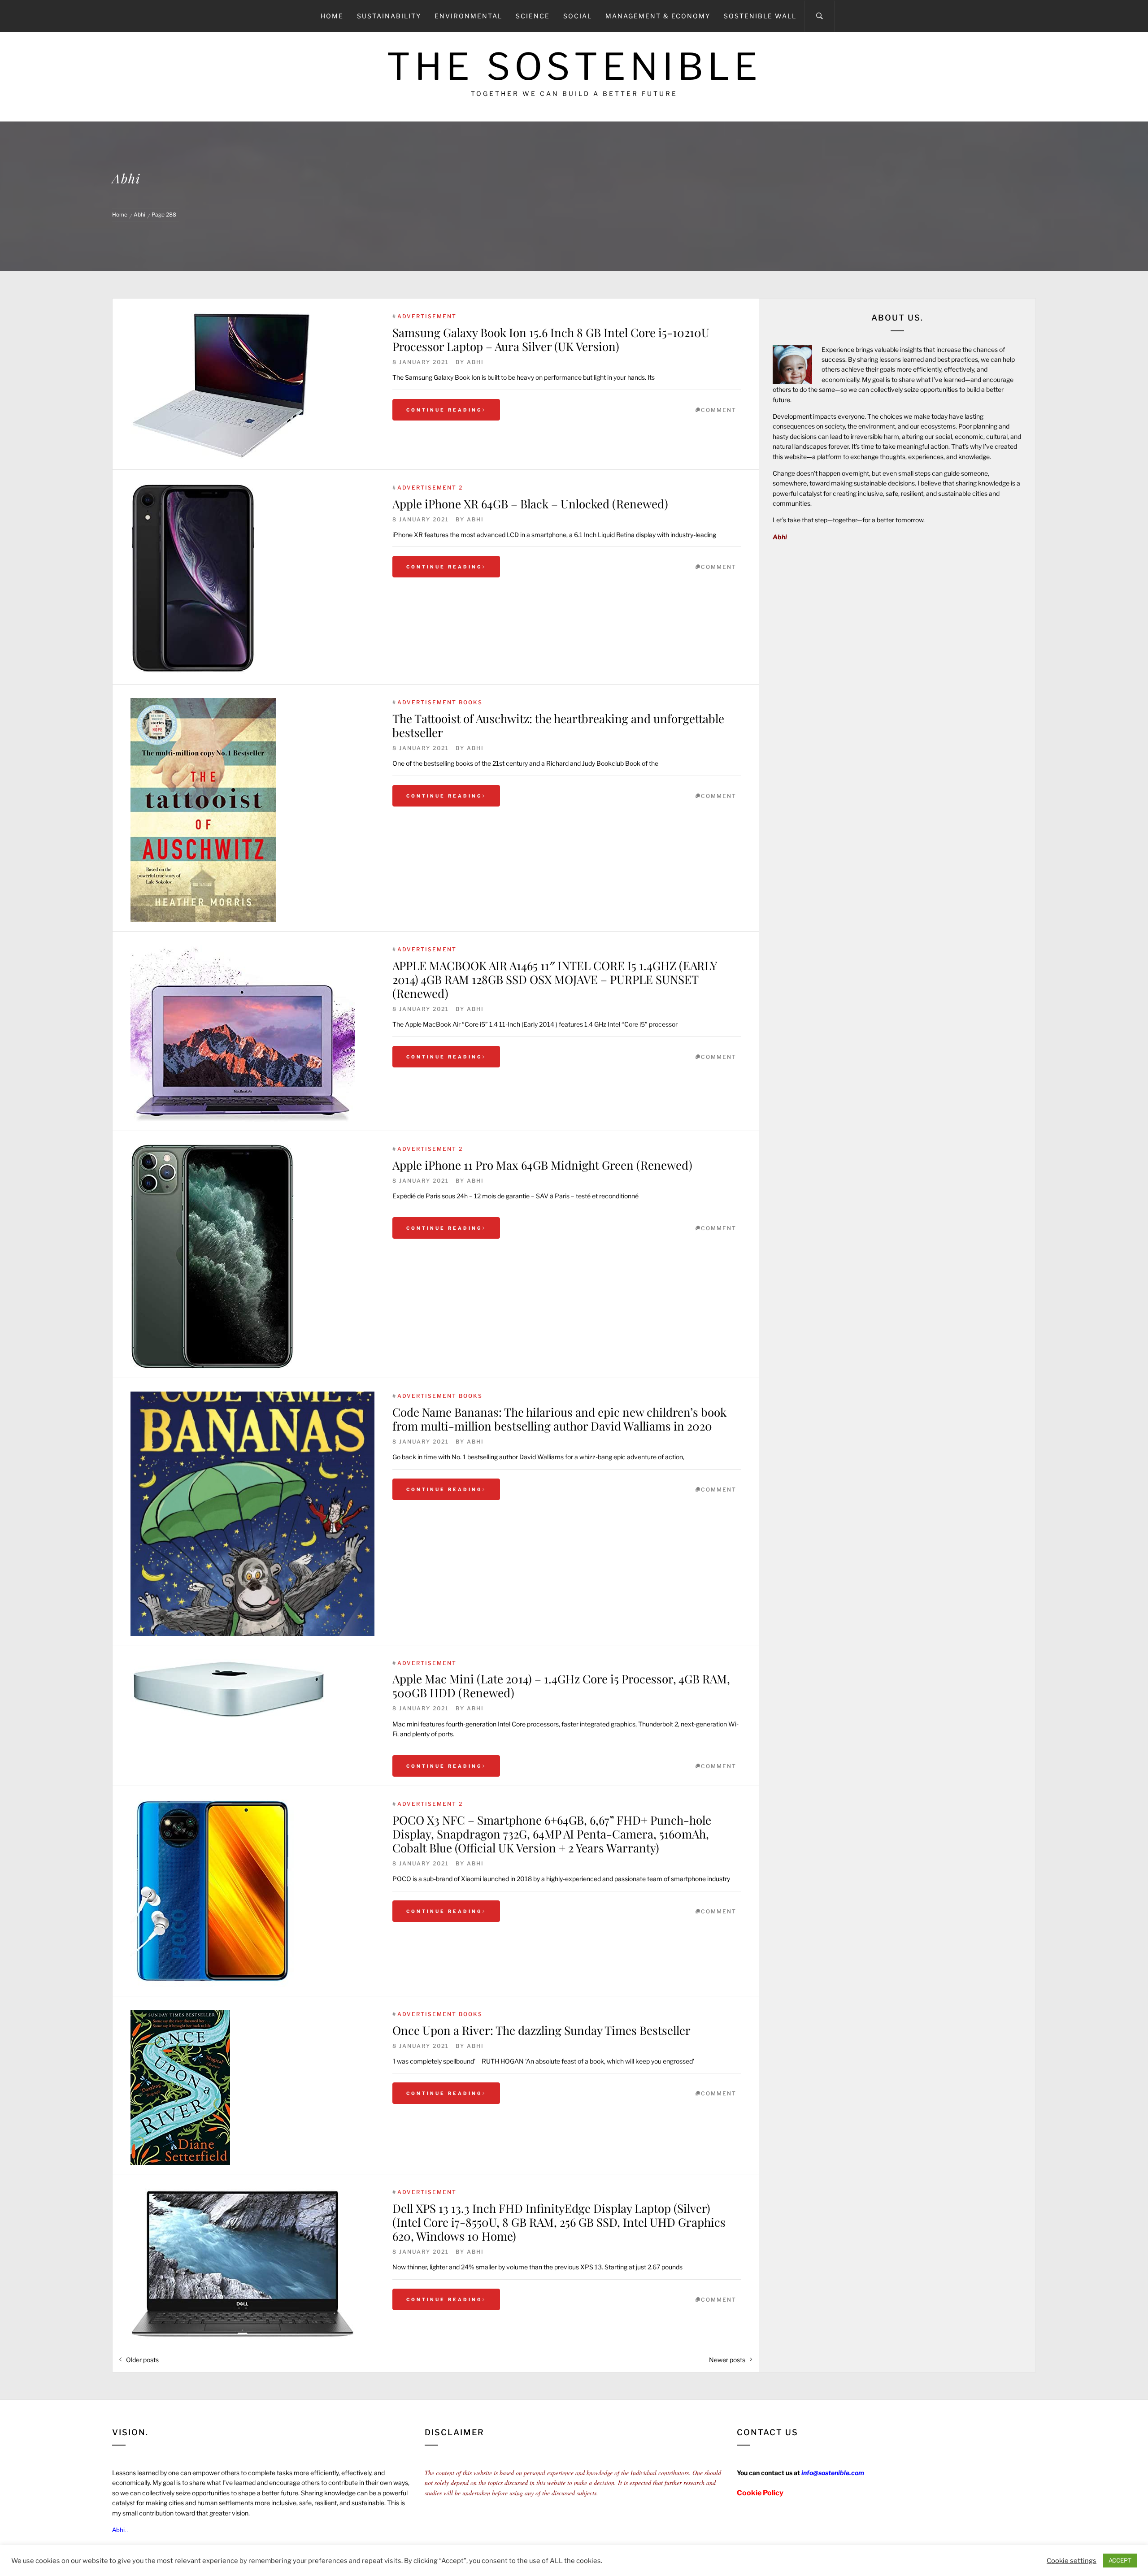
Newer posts (727, 2360)
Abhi (475, 362)
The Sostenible (574, 67)
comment (719, 410)
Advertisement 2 (430, 488)
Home (332, 16)
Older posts (142, 2360)
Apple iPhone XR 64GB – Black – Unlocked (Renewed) (530, 504)
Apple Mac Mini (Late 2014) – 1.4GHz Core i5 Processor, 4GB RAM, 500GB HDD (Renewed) (561, 1686)
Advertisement (427, 316)
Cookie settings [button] (1072, 2561)
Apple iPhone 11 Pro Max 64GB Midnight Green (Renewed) (542, 1165)
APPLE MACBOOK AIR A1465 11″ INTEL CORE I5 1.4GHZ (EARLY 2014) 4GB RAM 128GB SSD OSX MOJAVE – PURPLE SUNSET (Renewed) (554, 979)
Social (578, 16)
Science (533, 16)
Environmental (468, 16)
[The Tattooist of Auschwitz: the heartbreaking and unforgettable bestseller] (252, 810)
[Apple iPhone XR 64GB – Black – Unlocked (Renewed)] (252, 579)
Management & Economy (658, 16)
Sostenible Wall (760, 16)
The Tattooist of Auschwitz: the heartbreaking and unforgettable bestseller (558, 725)
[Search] (820, 16)
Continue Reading (444, 410)
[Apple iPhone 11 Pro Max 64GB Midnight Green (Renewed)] (252, 1257)
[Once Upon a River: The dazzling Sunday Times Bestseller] (252, 2087)
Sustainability (389, 16)
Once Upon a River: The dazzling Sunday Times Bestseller (541, 2030)
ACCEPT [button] (1120, 2560)
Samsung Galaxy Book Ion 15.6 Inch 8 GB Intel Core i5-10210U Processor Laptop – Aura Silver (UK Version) (551, 339)
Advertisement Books (440, 702)
